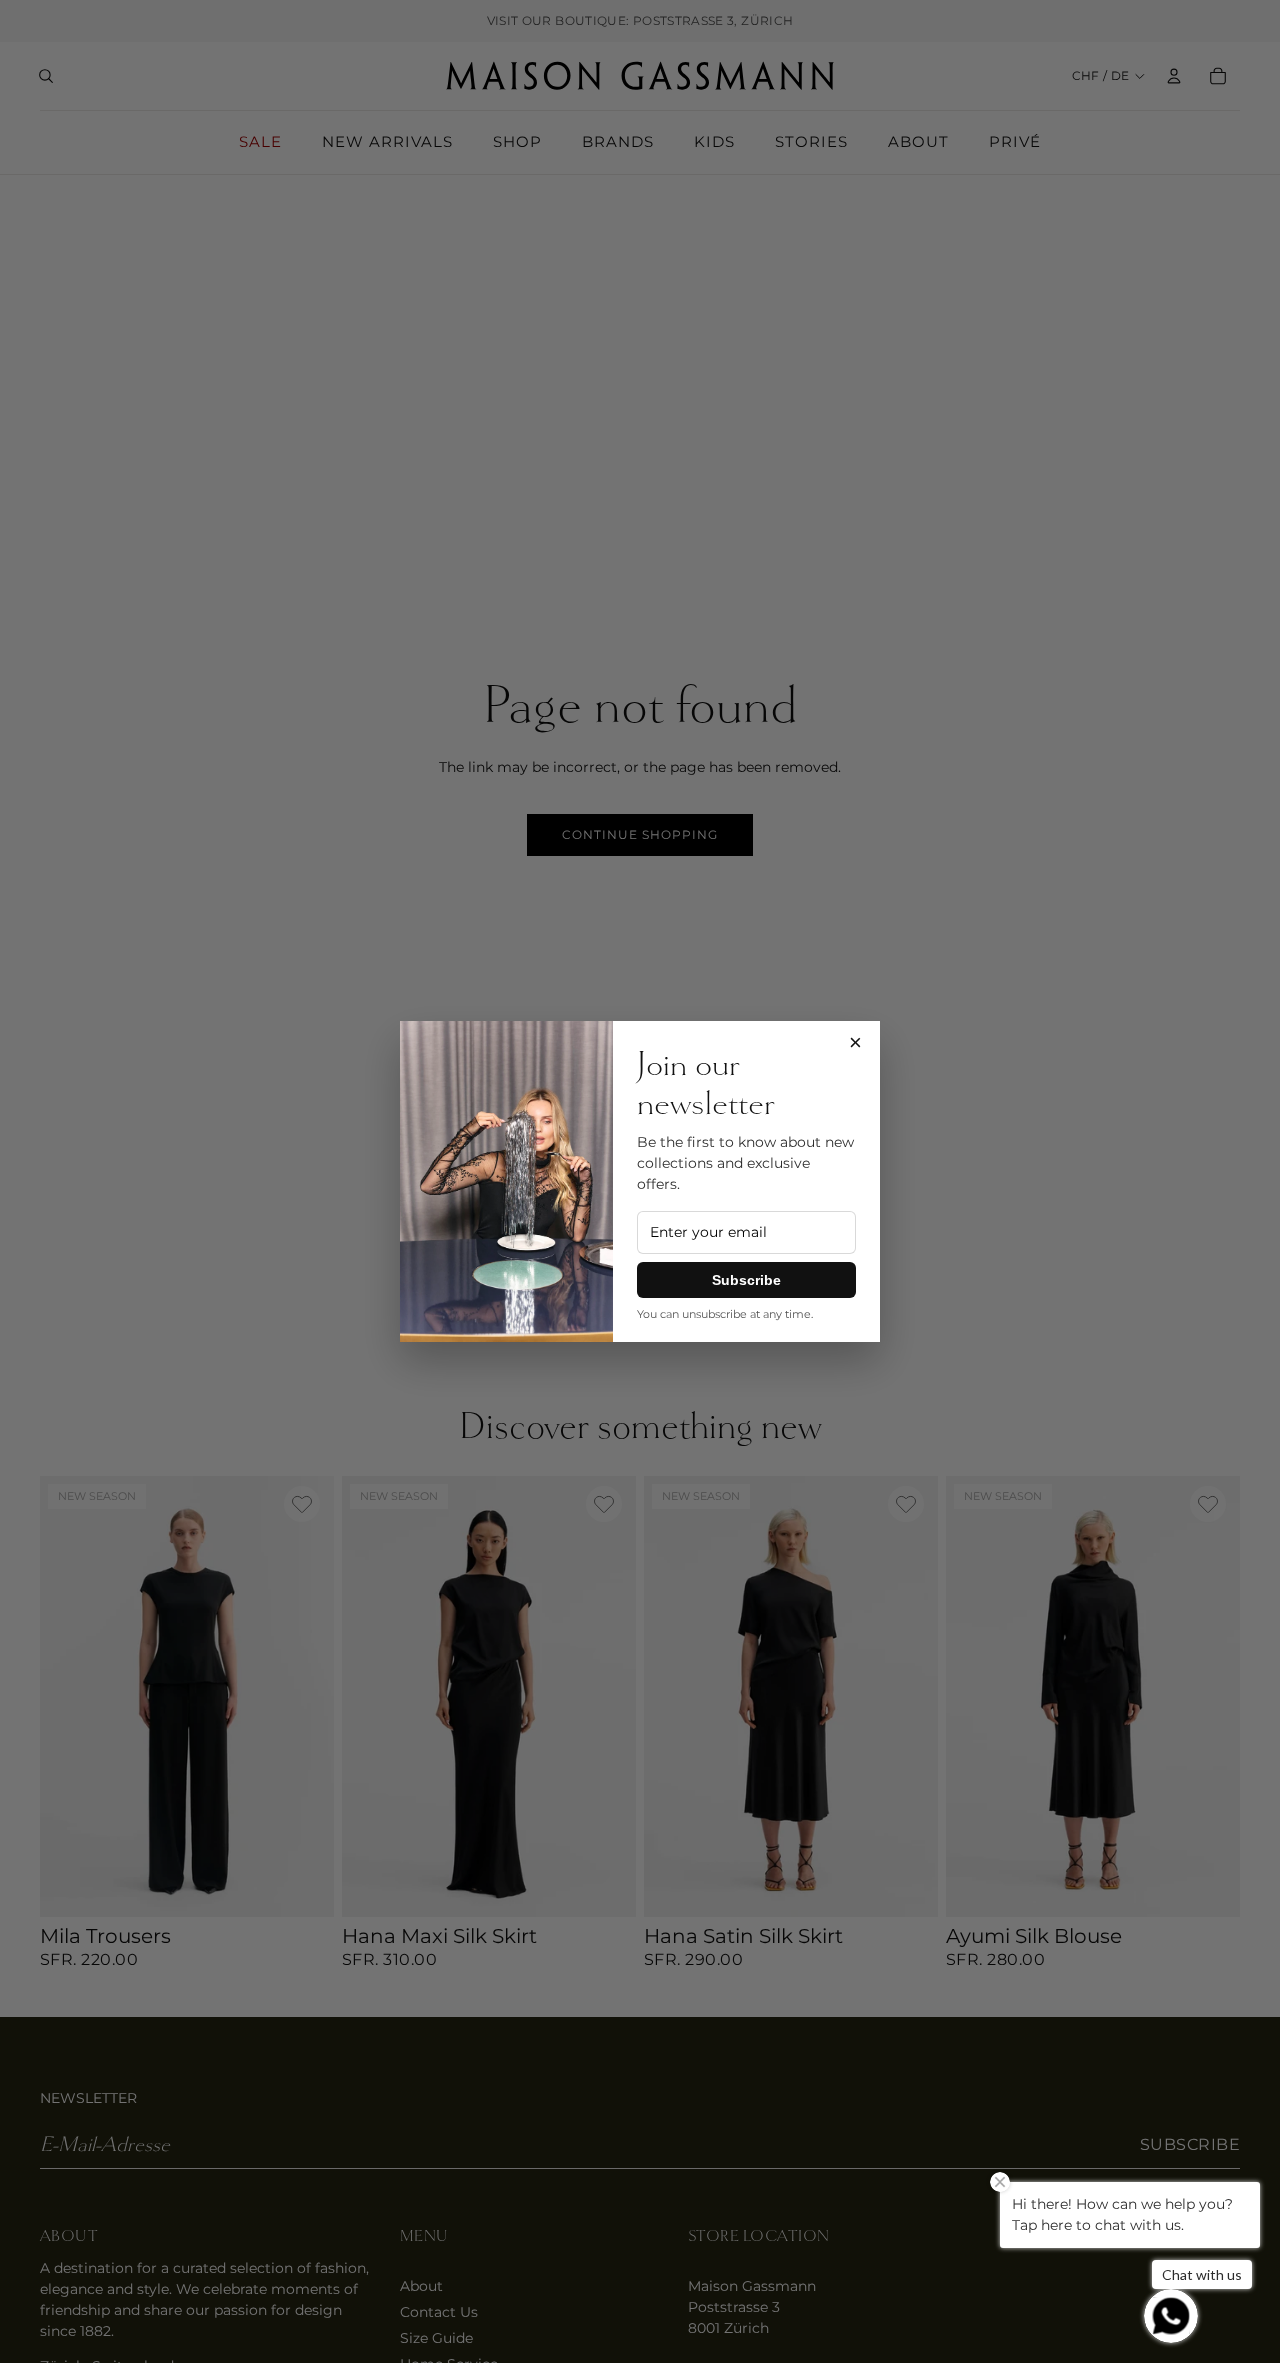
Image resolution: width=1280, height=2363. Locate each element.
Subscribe (746, 1280)
